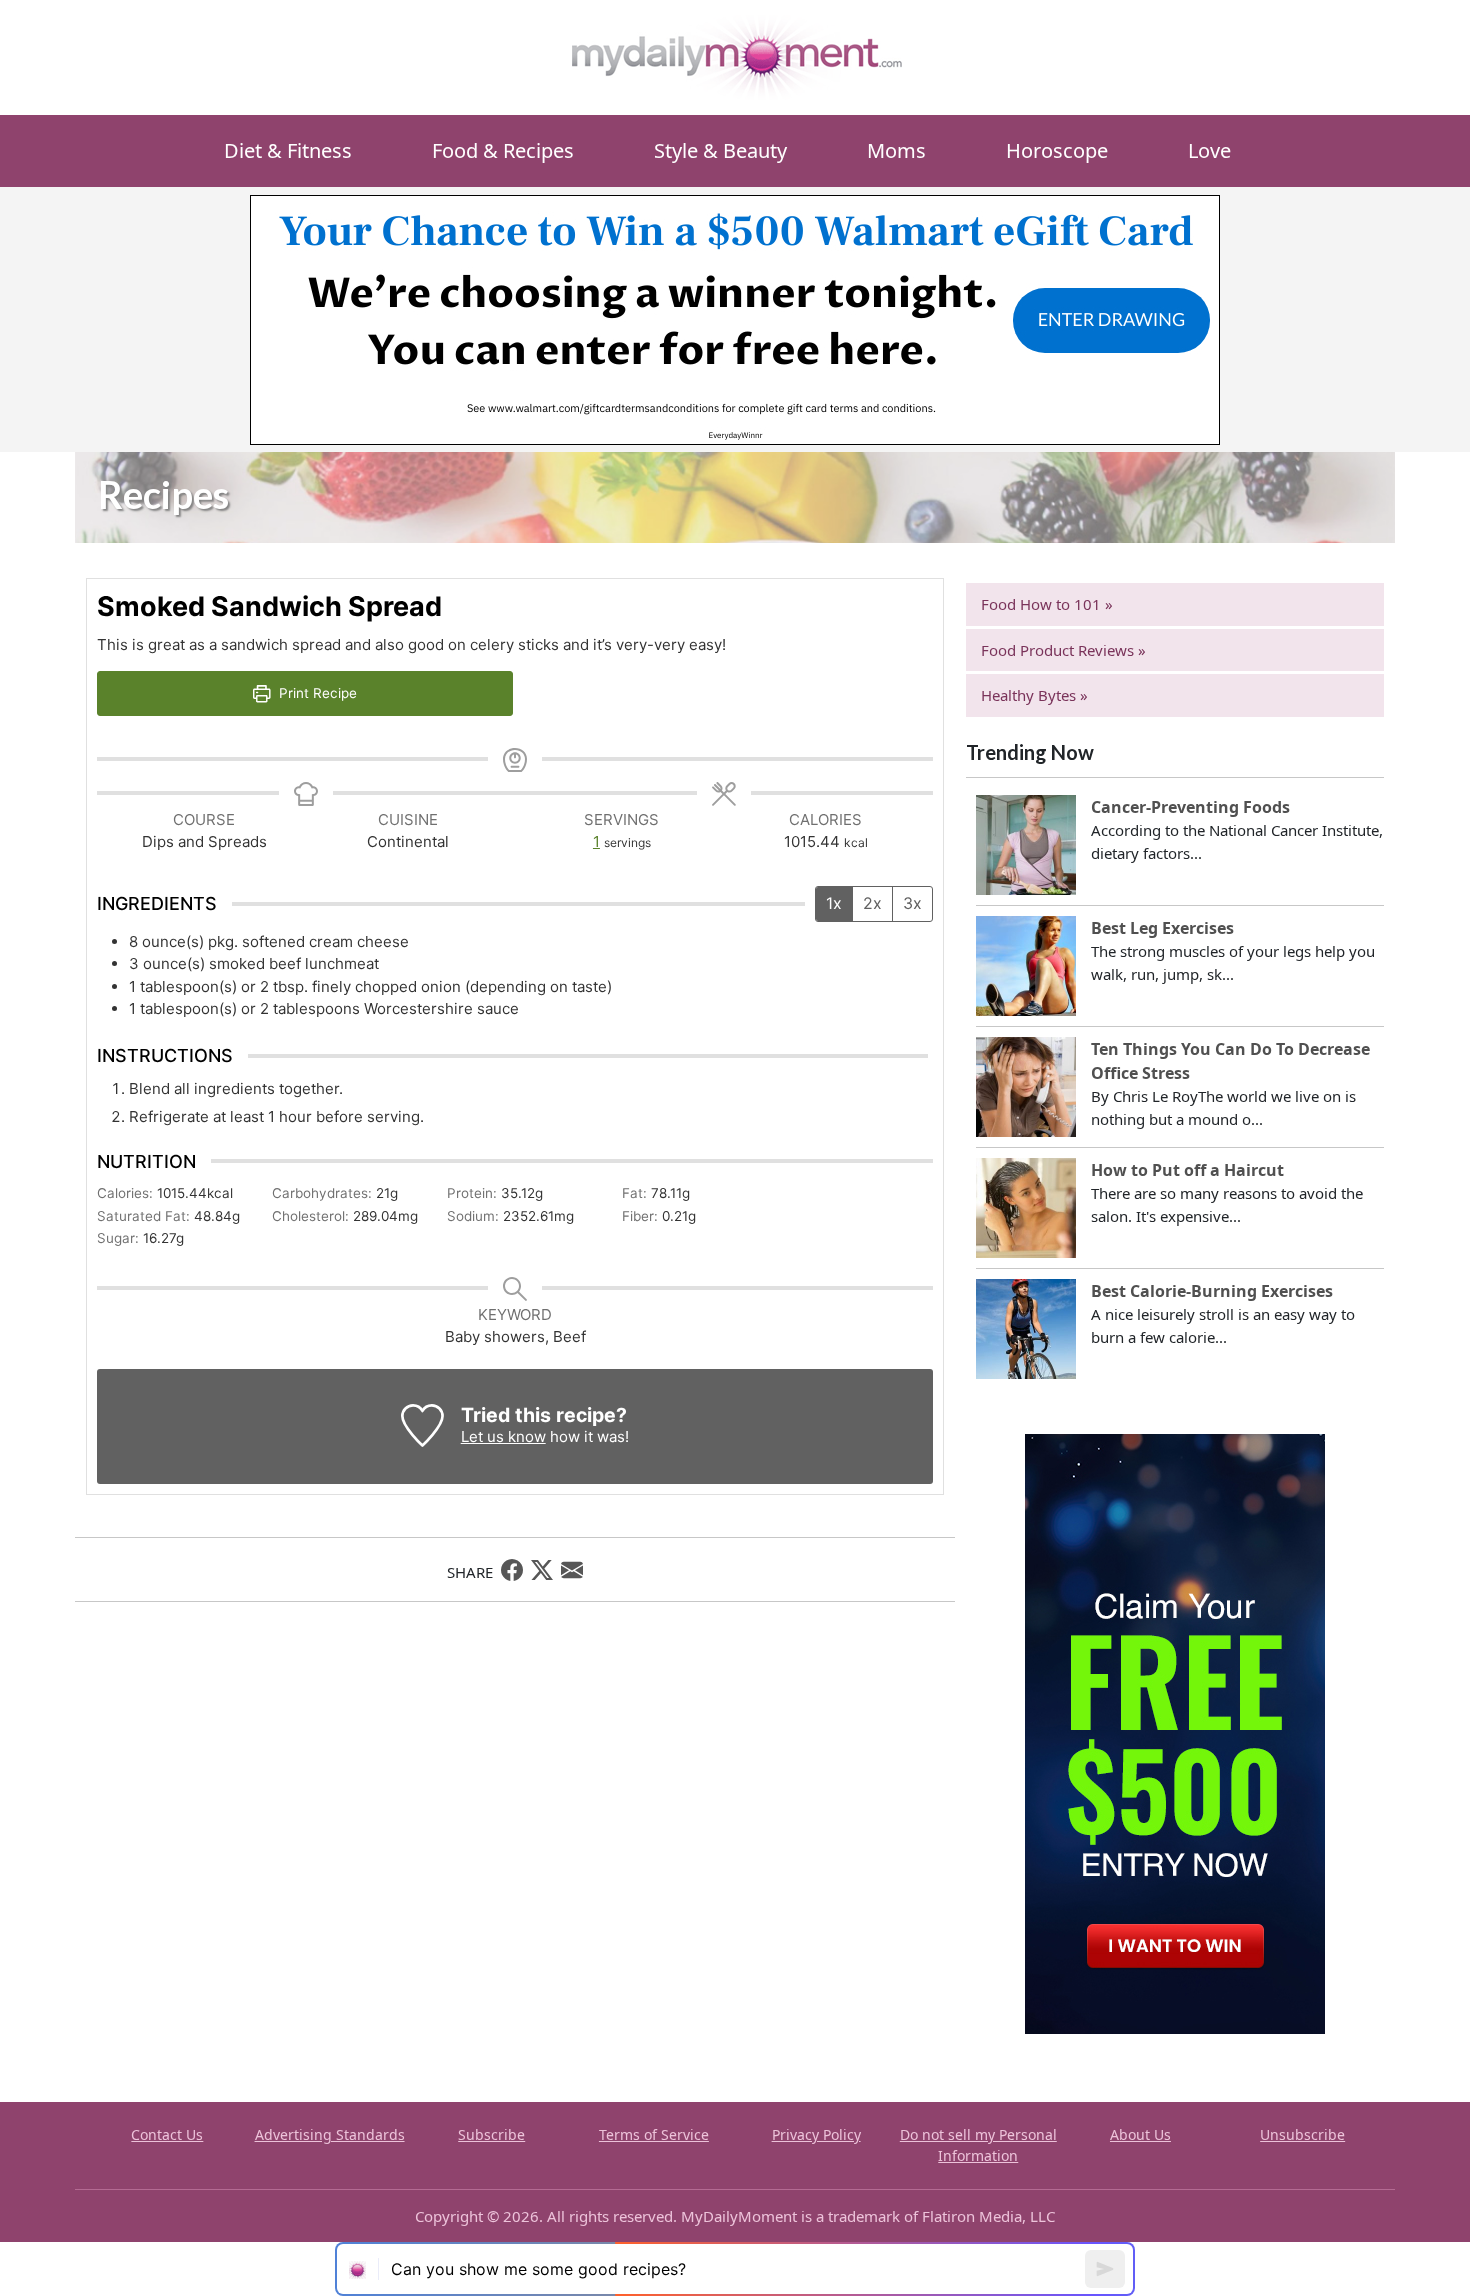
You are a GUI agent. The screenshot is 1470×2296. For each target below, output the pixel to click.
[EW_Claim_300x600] (1175, 1732)
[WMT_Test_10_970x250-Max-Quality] (735, 318)
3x (912, 903)
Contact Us (167, 2134)
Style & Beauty (720, 150)
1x (834, 903)
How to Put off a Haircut (1187, 1170)
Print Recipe (316, 693)
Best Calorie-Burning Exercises (1212, 1291)
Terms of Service (654, 2134)
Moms (896, 150)
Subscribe (491, 2134)
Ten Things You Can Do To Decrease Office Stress (1230, 1061)
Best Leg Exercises (1162, 928)
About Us (1140, 2134)
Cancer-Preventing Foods (1190, 807)
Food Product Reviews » (1063, 650)
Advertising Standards (330, 2134)
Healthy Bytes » (1034, 695)
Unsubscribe (1302, 2134)
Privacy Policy (816, 2134)
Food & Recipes (503, 150)
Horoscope (1057, 150)
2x (872, 903)
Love (1209, 150)
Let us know (503, 1436)
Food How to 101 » (1047, 604)
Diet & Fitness (288, 150)
